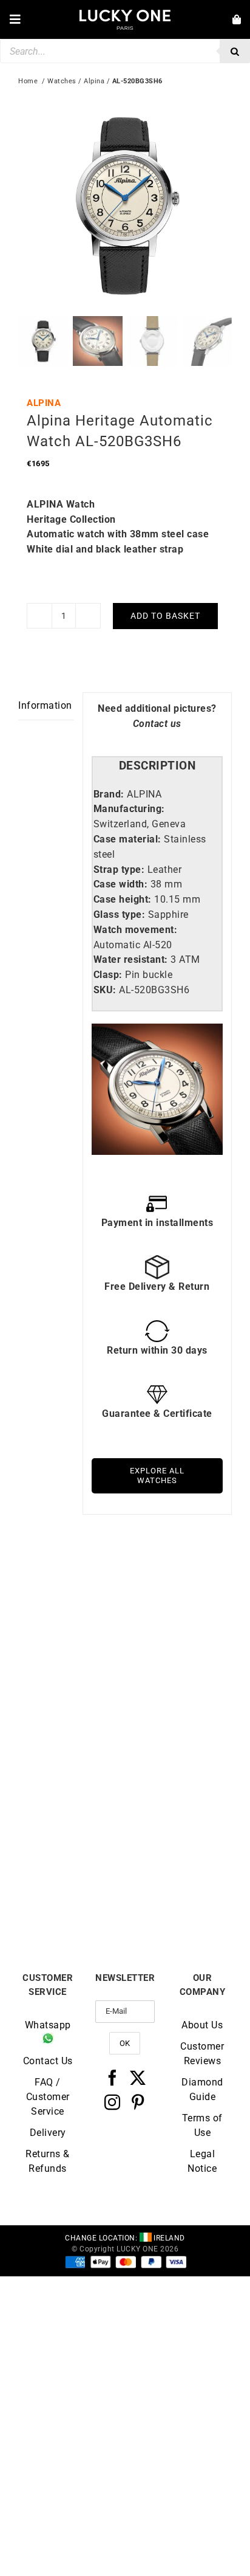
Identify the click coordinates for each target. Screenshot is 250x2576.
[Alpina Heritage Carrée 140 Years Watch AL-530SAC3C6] (178, 1771)
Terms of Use (202, 2125)
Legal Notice (202, 2161)
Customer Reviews (202, 2054)
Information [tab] (45, 705)
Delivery (48, 2133)
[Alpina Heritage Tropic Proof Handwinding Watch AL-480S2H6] (178, 1588)
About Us (202, 2025)
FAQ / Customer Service (48, 2097)
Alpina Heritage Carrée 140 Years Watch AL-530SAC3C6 (178, 1890)
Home (28, 81)
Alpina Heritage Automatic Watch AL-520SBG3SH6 (72, 1890)
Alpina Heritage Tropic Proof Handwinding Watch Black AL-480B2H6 (72, 1712)
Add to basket (165, 616)
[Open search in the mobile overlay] (125, 51)
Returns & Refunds (48, 2161)
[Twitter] (138, 2078)
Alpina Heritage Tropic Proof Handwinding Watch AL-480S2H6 (179, 1707)
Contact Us (48, 2061)
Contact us (157, 724)
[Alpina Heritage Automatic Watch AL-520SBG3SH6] (72, 1771)
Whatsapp (48, 2025)
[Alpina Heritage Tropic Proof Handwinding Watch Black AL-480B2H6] (72, 1588)
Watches (62, 81)
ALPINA (44, 403)
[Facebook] (113, 2078)
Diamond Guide (202, 2089)
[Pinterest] (138, 2102)
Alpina (94, 81)
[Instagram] (113, 2102)
